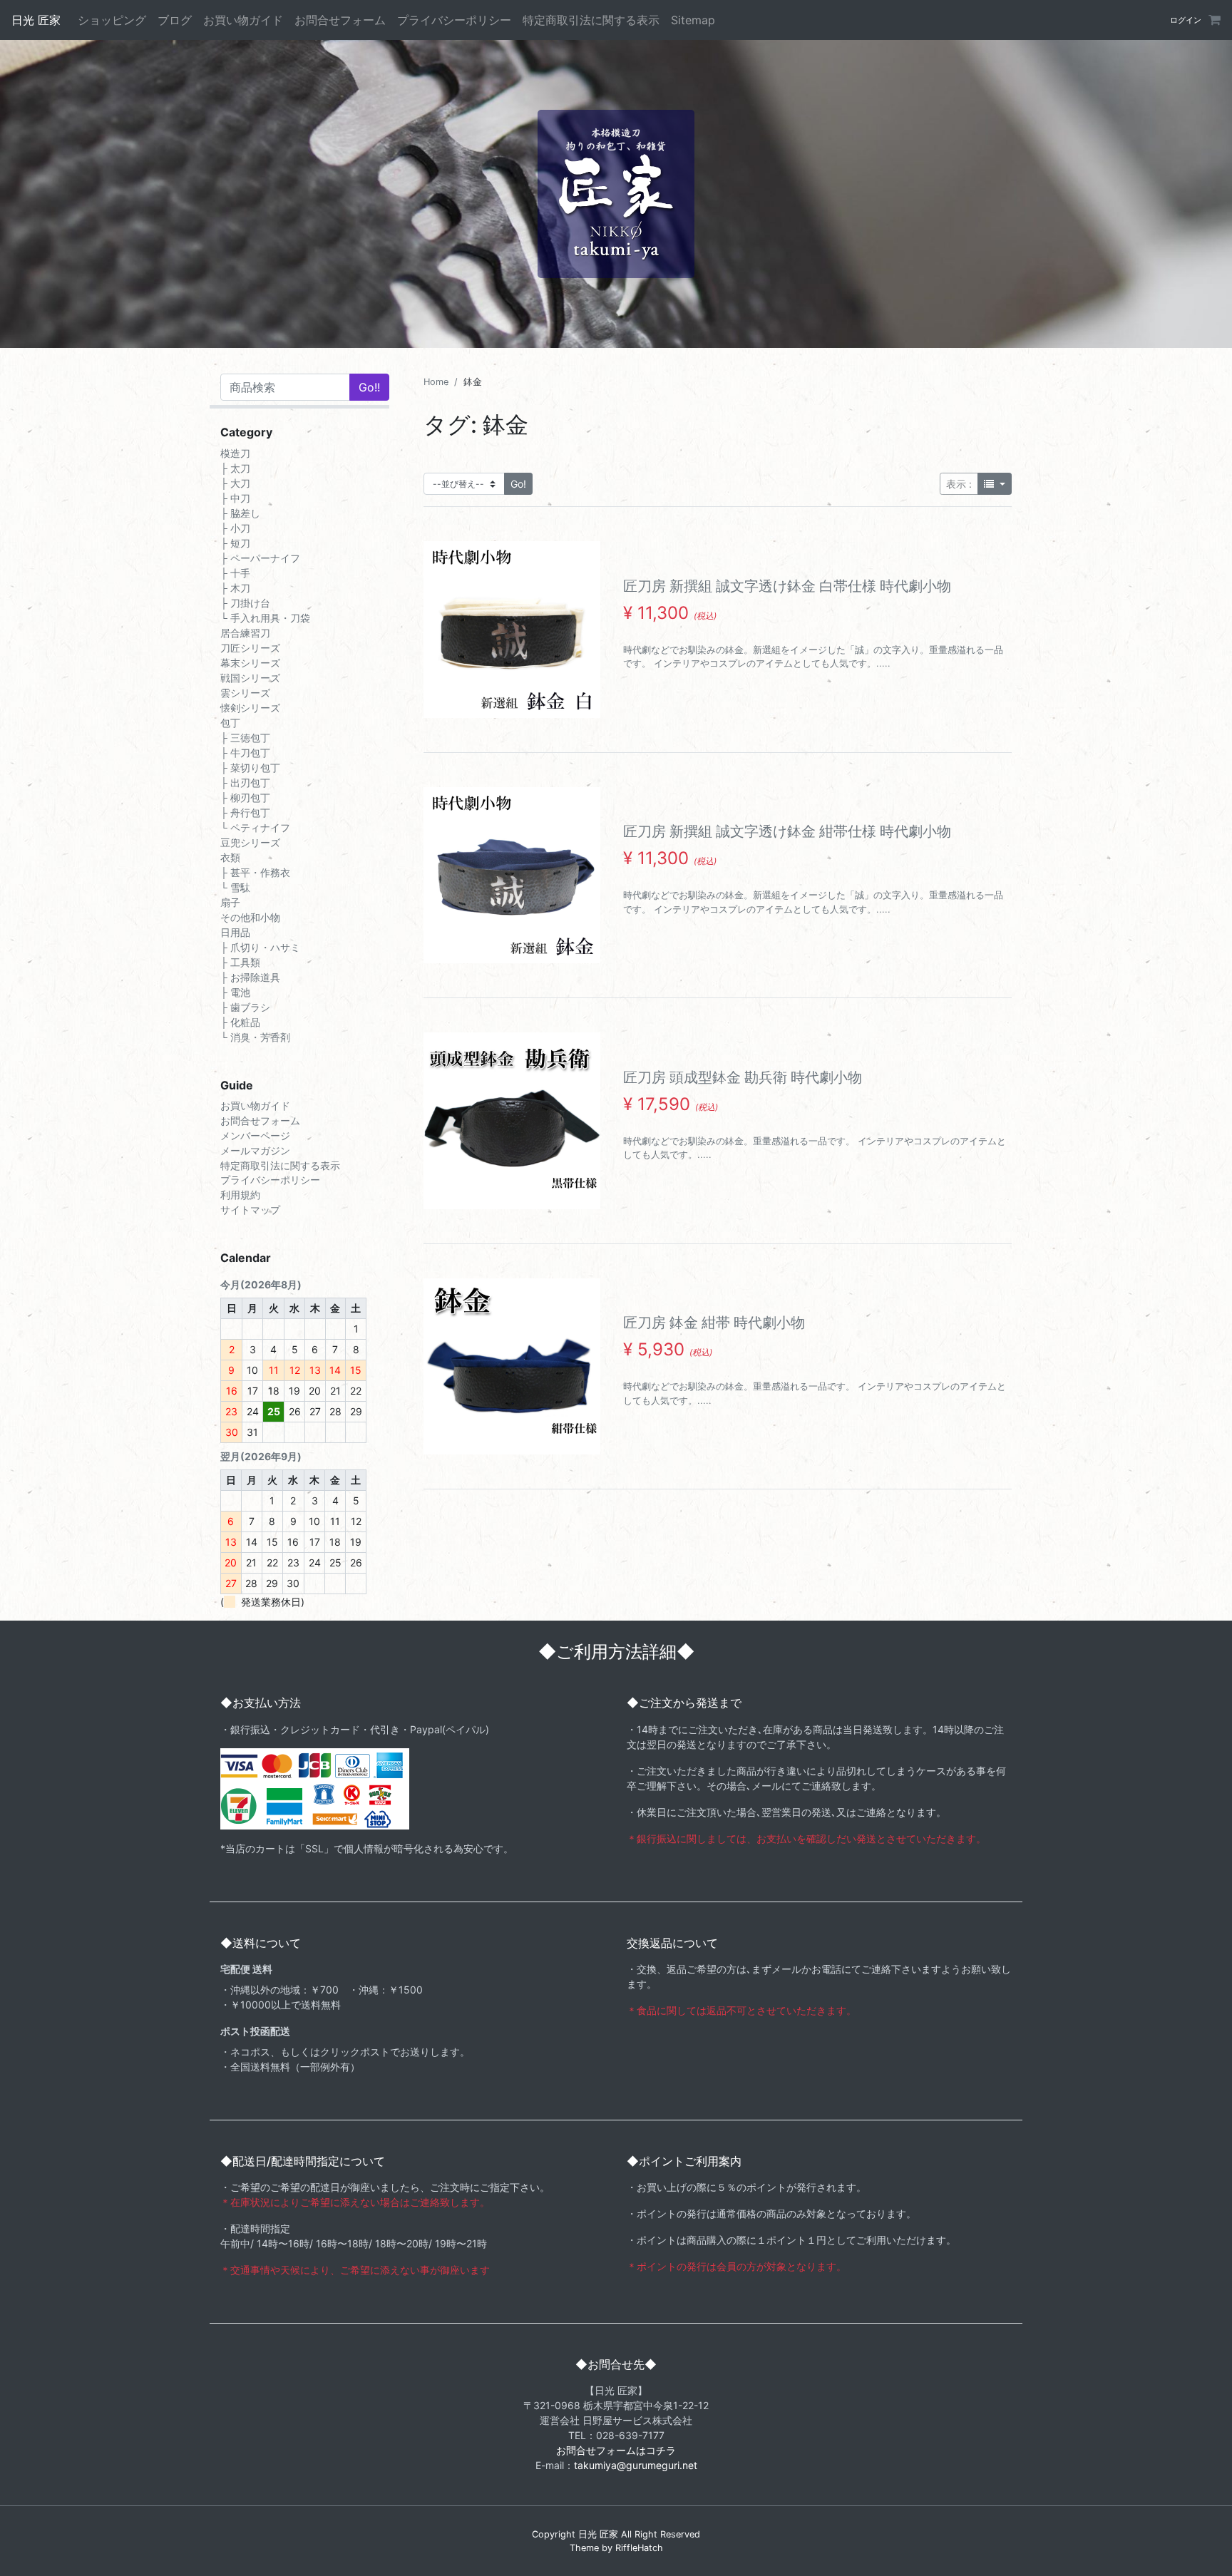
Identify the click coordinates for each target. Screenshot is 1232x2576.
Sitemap (693, 20)
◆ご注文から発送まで (684, 1703)
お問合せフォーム (340, 20)
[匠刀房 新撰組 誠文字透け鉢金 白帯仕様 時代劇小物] (512, 630)
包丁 (230, 722)
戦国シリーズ (250, 677)
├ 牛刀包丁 (245, 752)
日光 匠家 (36, 20)
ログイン (1186, 20)
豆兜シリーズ (250, 842)
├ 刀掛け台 (245, 602)
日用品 (235, 932)
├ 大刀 (235, 482)
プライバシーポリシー (454, 20)
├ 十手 (235, 572)
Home (436, 382)
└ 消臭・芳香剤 (255, 1036)
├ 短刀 (235, 542)
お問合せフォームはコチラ (616, 2450)
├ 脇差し (240, 512)
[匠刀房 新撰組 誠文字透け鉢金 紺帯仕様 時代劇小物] (512, 876)
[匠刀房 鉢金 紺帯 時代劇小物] (512, 1367)
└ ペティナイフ (255, 827)
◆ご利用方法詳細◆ (616, 1652)
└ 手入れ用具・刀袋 (265, 617)
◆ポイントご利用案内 (684, 2161)
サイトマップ (250, 1210)
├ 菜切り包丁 (250, 767)
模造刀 (235, 452)
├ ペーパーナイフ (260, 557)
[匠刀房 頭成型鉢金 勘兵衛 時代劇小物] (512, 1121)
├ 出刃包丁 (245, 782)
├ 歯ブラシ (245, 1006)
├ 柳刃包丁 (245, 797)
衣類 (230, 857)
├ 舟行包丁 (245, 812)
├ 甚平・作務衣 (255, 872)
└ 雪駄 (235, 887)
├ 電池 (235, 991)
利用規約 (240, 1195)
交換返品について (672, 1943)
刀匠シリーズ (250, 647)
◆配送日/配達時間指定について (303, 2161)
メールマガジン (255, 1150)
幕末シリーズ (250, 662)
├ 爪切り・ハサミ (260, 946)
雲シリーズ (245, 692)
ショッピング (112, 20)
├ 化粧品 (240, 1021)
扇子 (230, 902)
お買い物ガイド (243, 20)
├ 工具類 (240, 961)
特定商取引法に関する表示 (591, 20)
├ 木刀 (235, 587)
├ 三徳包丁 (245, 737)
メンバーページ (255, 1135)
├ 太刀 (235, 467)
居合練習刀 (245, 632)
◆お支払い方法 (261, 1703)
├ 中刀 (235, 497)
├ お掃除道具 (250, 976)
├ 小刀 (235, 527)
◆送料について (261, 1943)
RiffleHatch (639, 2548)
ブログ (175, 20)
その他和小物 (250, 917)
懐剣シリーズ (250, 707)
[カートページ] (1213, 20)
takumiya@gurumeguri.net (636, 2465)
